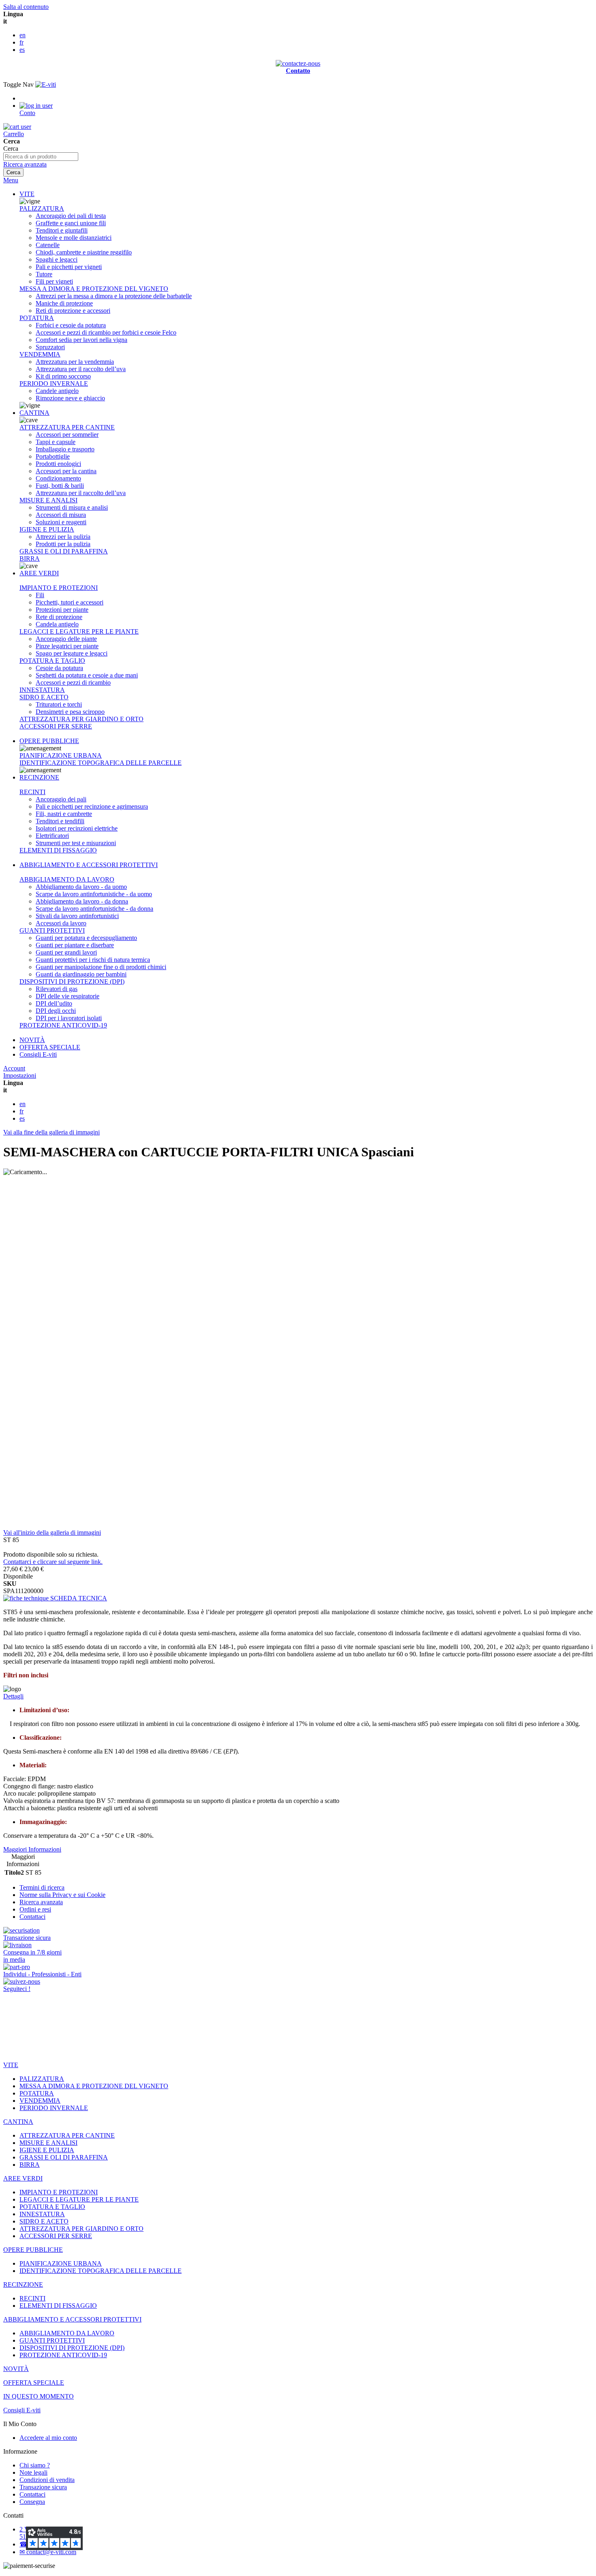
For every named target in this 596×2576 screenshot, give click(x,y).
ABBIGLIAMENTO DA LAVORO (67, 879)
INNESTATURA (42, 690)
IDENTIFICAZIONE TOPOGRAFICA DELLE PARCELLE (101, 763)
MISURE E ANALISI (48, 500)
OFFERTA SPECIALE (50, 1047)
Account (14, 1068)
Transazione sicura (43, 2487)
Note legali (33, 2472)
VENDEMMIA (40, 354)
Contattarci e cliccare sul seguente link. (53, 1562)
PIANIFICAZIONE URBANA (61, 755)
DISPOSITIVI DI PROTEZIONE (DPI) (72, 981)
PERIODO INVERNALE (54, 383)
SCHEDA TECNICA (78, 1598)
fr (21, 42)
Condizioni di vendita (47, 2480)
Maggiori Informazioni (32, 1849)
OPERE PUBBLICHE (49, 741)
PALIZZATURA (42, 208)
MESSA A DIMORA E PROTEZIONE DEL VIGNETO (94, 289)
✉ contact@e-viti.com (48, 2552)
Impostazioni (20, 1075)
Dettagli (13, 1696)
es (22, 50)
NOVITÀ (32, 1040)
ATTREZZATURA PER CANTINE (67, 427)
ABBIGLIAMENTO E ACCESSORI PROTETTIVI (89, 865)
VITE (27, 194)
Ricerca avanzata (25, 164)
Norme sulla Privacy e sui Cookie (62, 1895)
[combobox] (41, 157)
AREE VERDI (39, 573)
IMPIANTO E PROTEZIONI (59, 588)
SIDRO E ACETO (44, 697)
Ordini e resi (35, 1909)
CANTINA (34, 413)
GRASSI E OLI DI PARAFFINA (64, 551)
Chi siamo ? (35, 2465)
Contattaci (32, 1917)
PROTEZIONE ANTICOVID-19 (63, 1025)
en (23, 35)
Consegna (32, 2502)
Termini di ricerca (42, 1887)
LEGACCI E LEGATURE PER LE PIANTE (79, 631)
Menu (11, 180)
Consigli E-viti (38, 1054)
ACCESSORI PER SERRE (56, 726)
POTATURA (37, 318)
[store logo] (46, 84)
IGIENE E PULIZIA (47, 529)
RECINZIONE (39, 777)
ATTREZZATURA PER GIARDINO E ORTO (81, 719)
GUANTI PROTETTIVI (52, 930)
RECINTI (32, 792)
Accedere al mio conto (48, 2438)
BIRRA (30, 559)
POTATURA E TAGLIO (52, 661)
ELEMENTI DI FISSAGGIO (58, 850)
